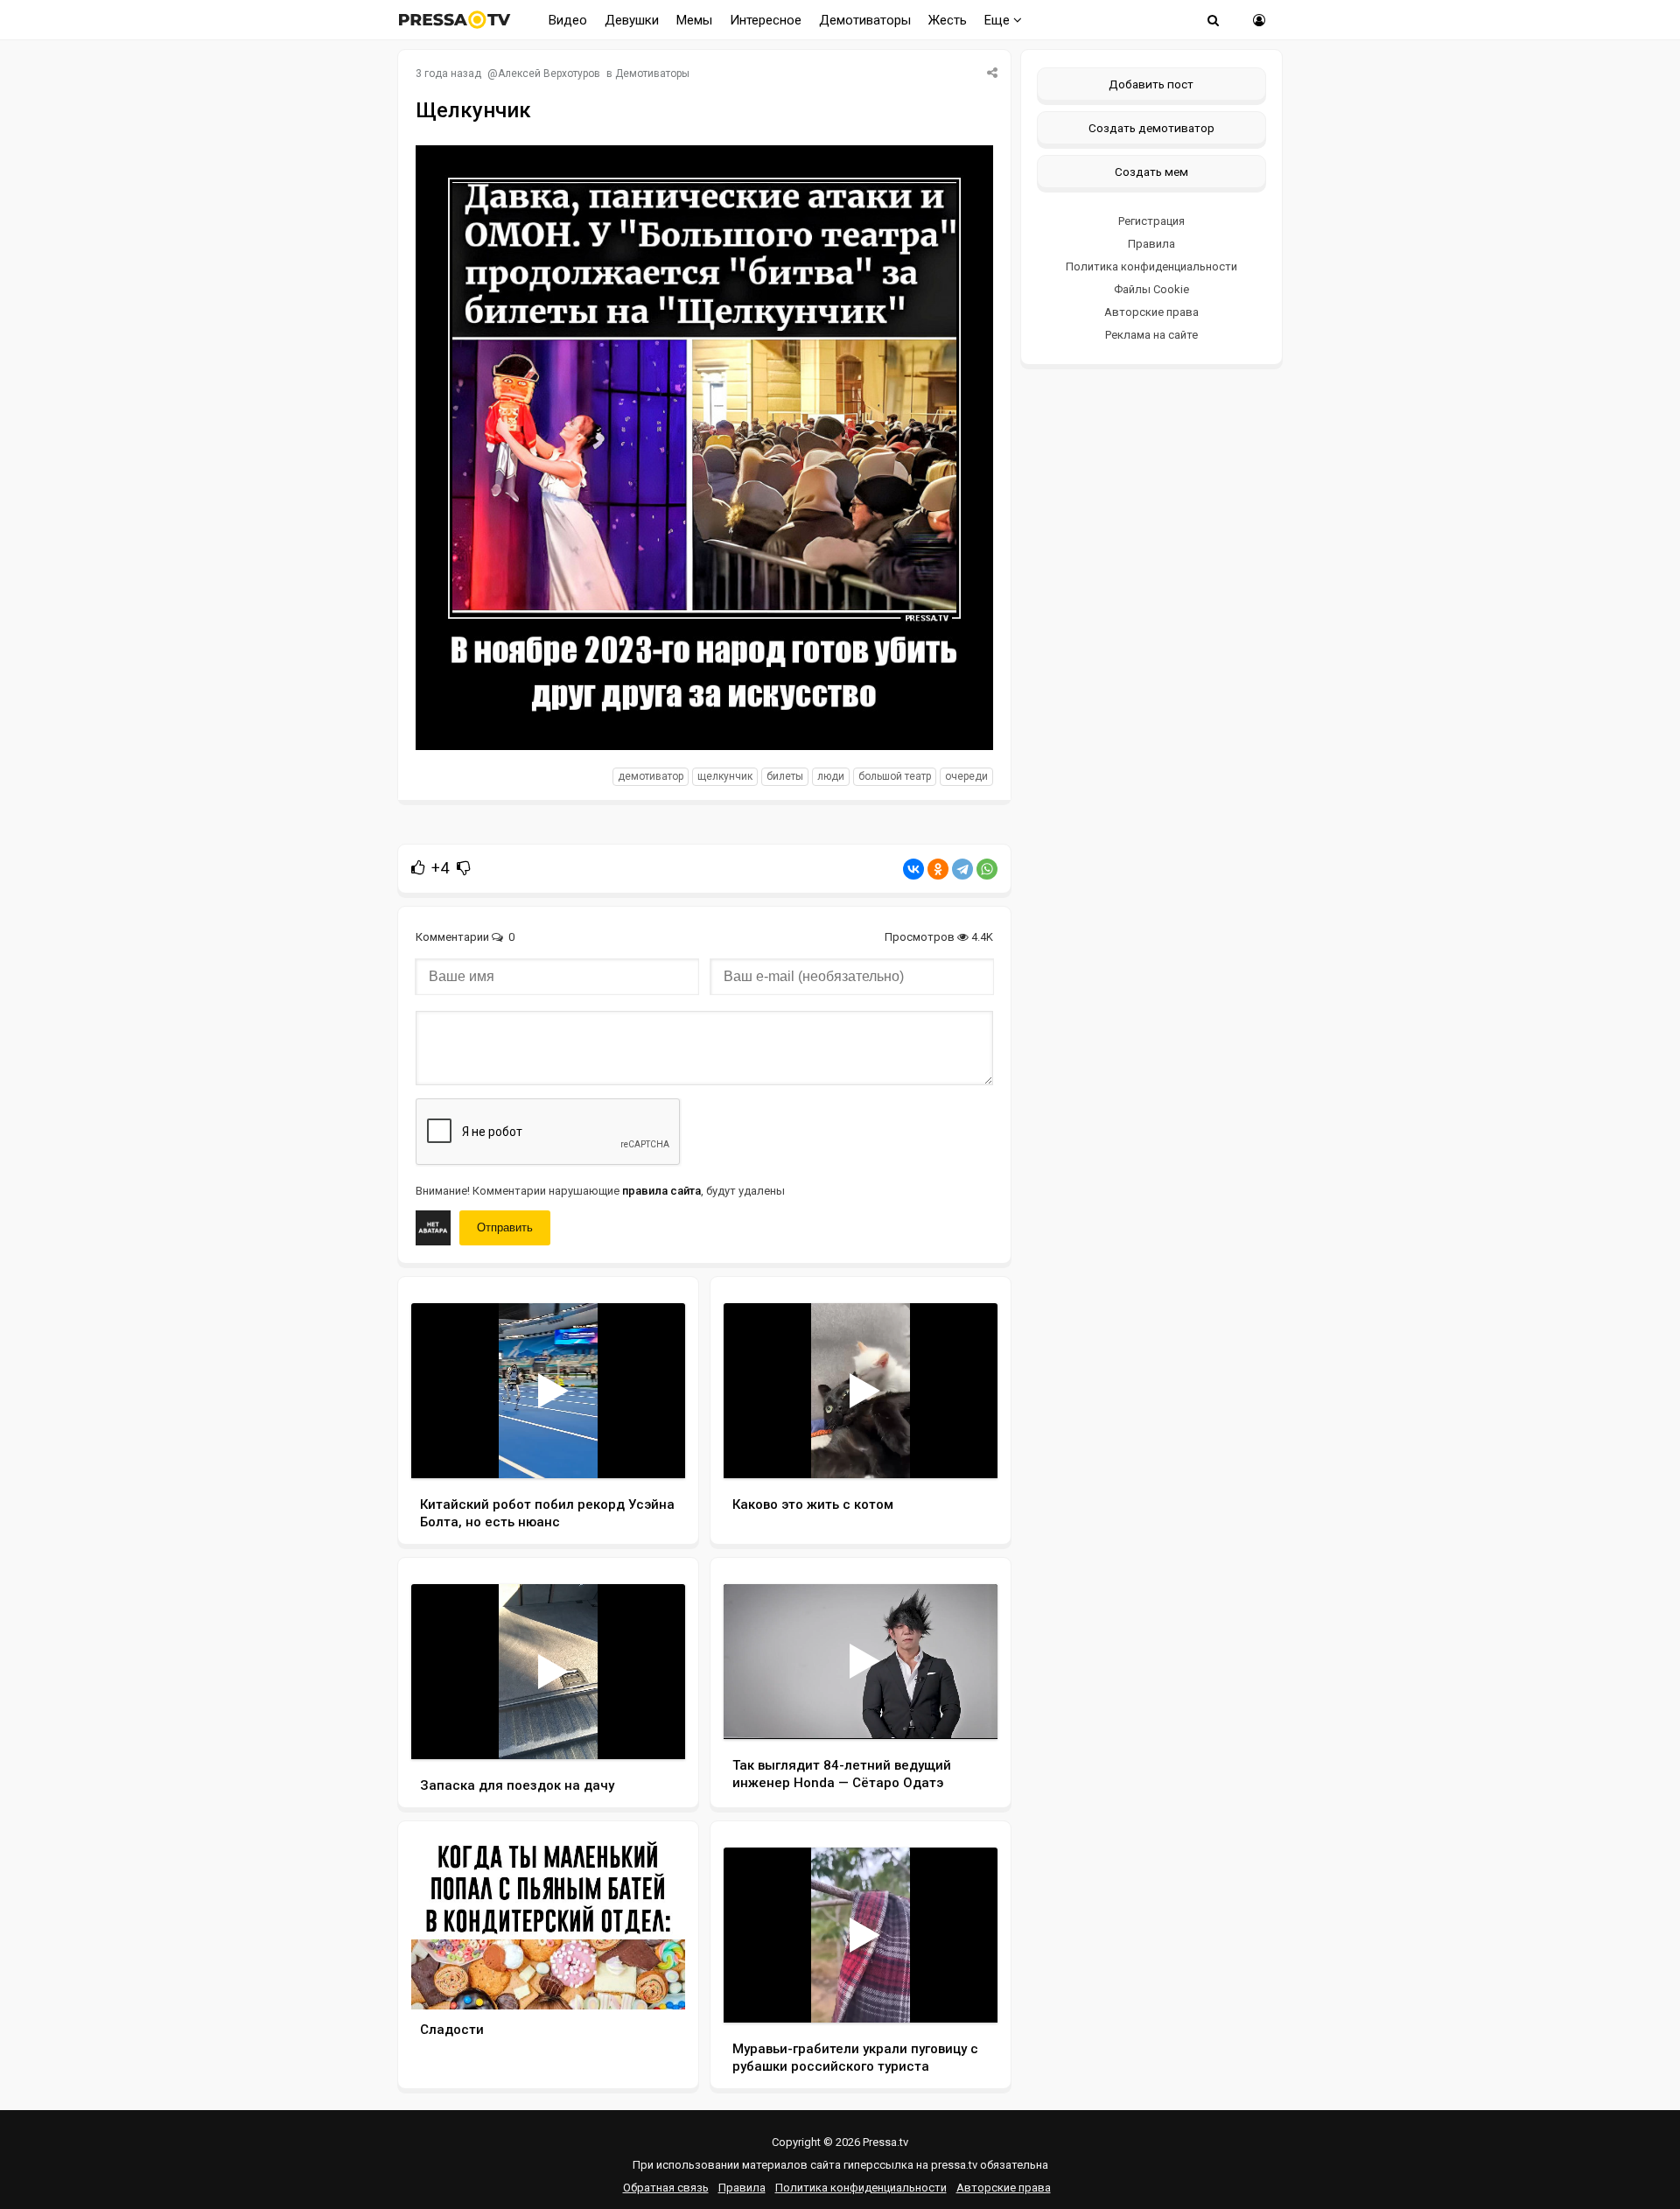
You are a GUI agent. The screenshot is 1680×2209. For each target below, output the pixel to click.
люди (831, 776)
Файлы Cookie (1151, 289)
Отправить (505, 1227)
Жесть (948, 20)
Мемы (694, 20)
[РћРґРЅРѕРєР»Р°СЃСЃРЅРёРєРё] (938, 869)
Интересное (766, 20)
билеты (785, 776)
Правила (1151, 244)
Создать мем (1151, 172)
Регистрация (1151, 221)
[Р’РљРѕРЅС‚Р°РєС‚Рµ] (913, 869)
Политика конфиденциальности (1151, 266)
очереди (966, 776)
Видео (568, 20)
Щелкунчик (725, 776)
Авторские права (1151, 312)
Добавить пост (1151, 84)
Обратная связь (666, 2188)
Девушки (632, 20)
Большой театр (895, 776)
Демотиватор (651, 776)
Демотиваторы (865, 20)
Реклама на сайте (1151, 335)
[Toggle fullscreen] (651, 1448)
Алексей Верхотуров (549, 74)
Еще (999, 20)
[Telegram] (962, 869)
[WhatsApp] (987, 869)
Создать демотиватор (1151, 128)
